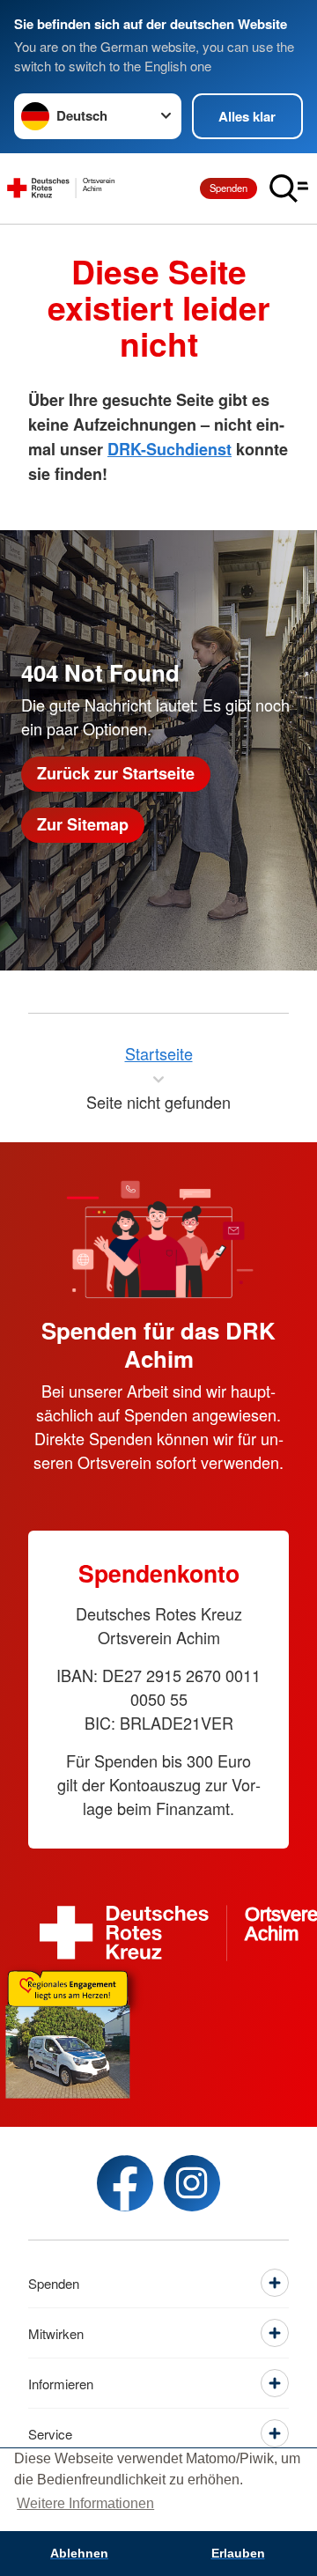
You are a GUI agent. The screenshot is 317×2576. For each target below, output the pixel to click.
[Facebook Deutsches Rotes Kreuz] (125, 2183)
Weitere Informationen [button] (85, 2503)
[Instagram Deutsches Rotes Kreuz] (192, 2183)
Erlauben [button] (238, 2553)
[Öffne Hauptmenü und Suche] (289, 188)
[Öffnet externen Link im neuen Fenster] (158, 2030)
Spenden (229, 188)
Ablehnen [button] (79, 2553)
